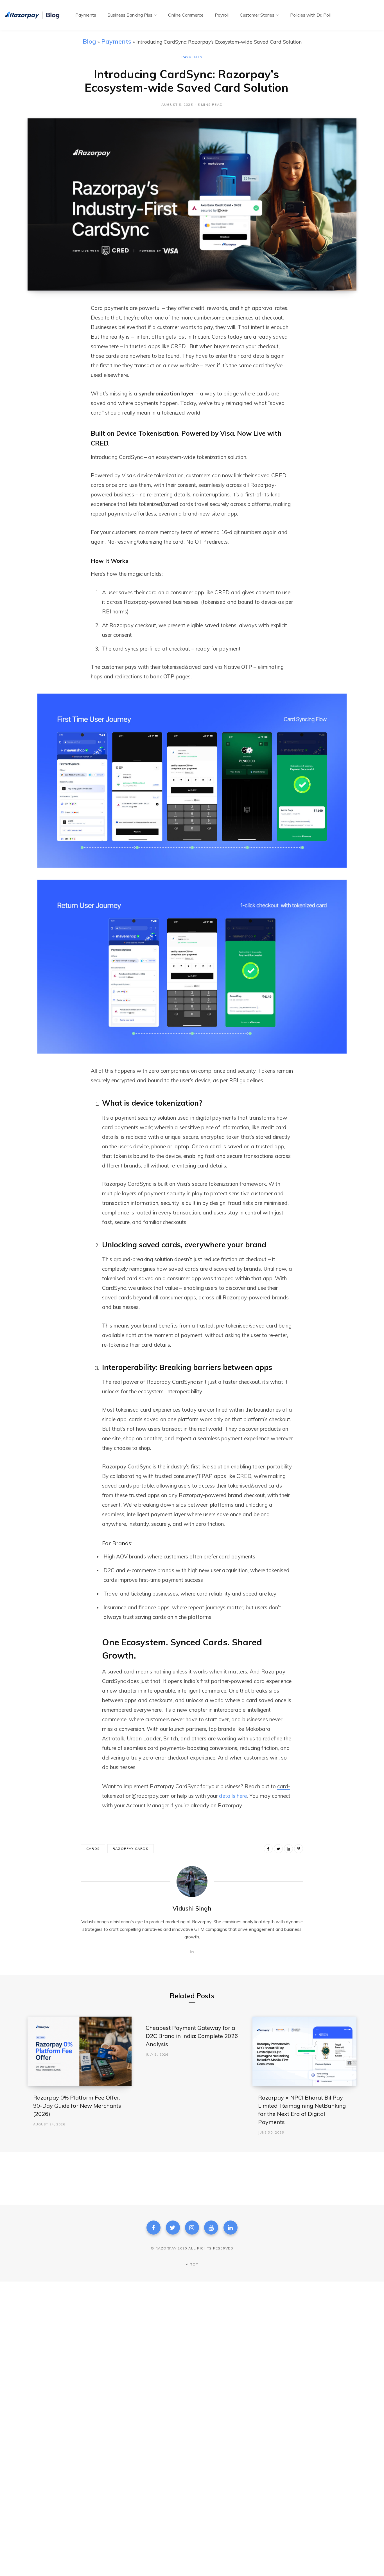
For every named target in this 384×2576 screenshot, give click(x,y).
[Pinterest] (299, 1849)
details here (233, 1796)
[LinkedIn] (59, 354)
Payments (116, 41)
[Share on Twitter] (59, 339)
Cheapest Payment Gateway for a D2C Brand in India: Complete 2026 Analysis (192, 2036)
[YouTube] (211, 2228)
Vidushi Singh (192, 1908)
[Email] (59, 369)
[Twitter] (173, 2228)
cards (93, 1849)
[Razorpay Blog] (33, 15)
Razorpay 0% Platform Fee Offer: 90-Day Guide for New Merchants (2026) (77, 2106)
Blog (89, 41)
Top (194, 2264)
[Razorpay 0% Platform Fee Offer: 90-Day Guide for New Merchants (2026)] (80, 2051)
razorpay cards (131, 1849)
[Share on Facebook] (59, 324)
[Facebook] (153, 2228)
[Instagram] (192, 2228)
